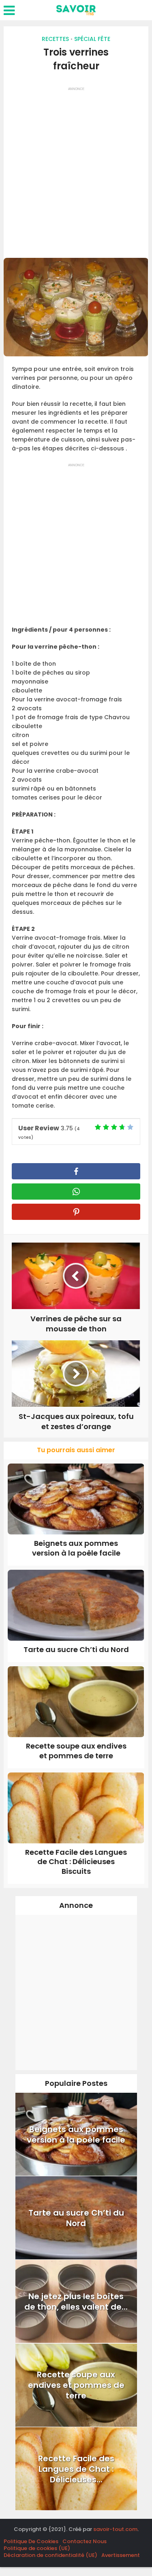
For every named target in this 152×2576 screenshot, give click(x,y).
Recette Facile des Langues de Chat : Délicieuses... (76, 2469)
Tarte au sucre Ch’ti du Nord (76, 1649)
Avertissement (121, 2555)
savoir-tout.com (115, 2529)
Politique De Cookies (31, 2541)
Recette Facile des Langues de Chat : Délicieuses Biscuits (76, 1862)
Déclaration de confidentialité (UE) (50, 2555)
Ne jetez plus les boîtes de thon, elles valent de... (76, 2302)
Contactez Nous (85, 2541)
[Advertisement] (76, 170)
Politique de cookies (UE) (37, 2548)
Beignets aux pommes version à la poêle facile (76, 1548)
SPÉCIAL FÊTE (92, 39)
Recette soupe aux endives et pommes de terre (76, 1751)
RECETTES (55, 39)
